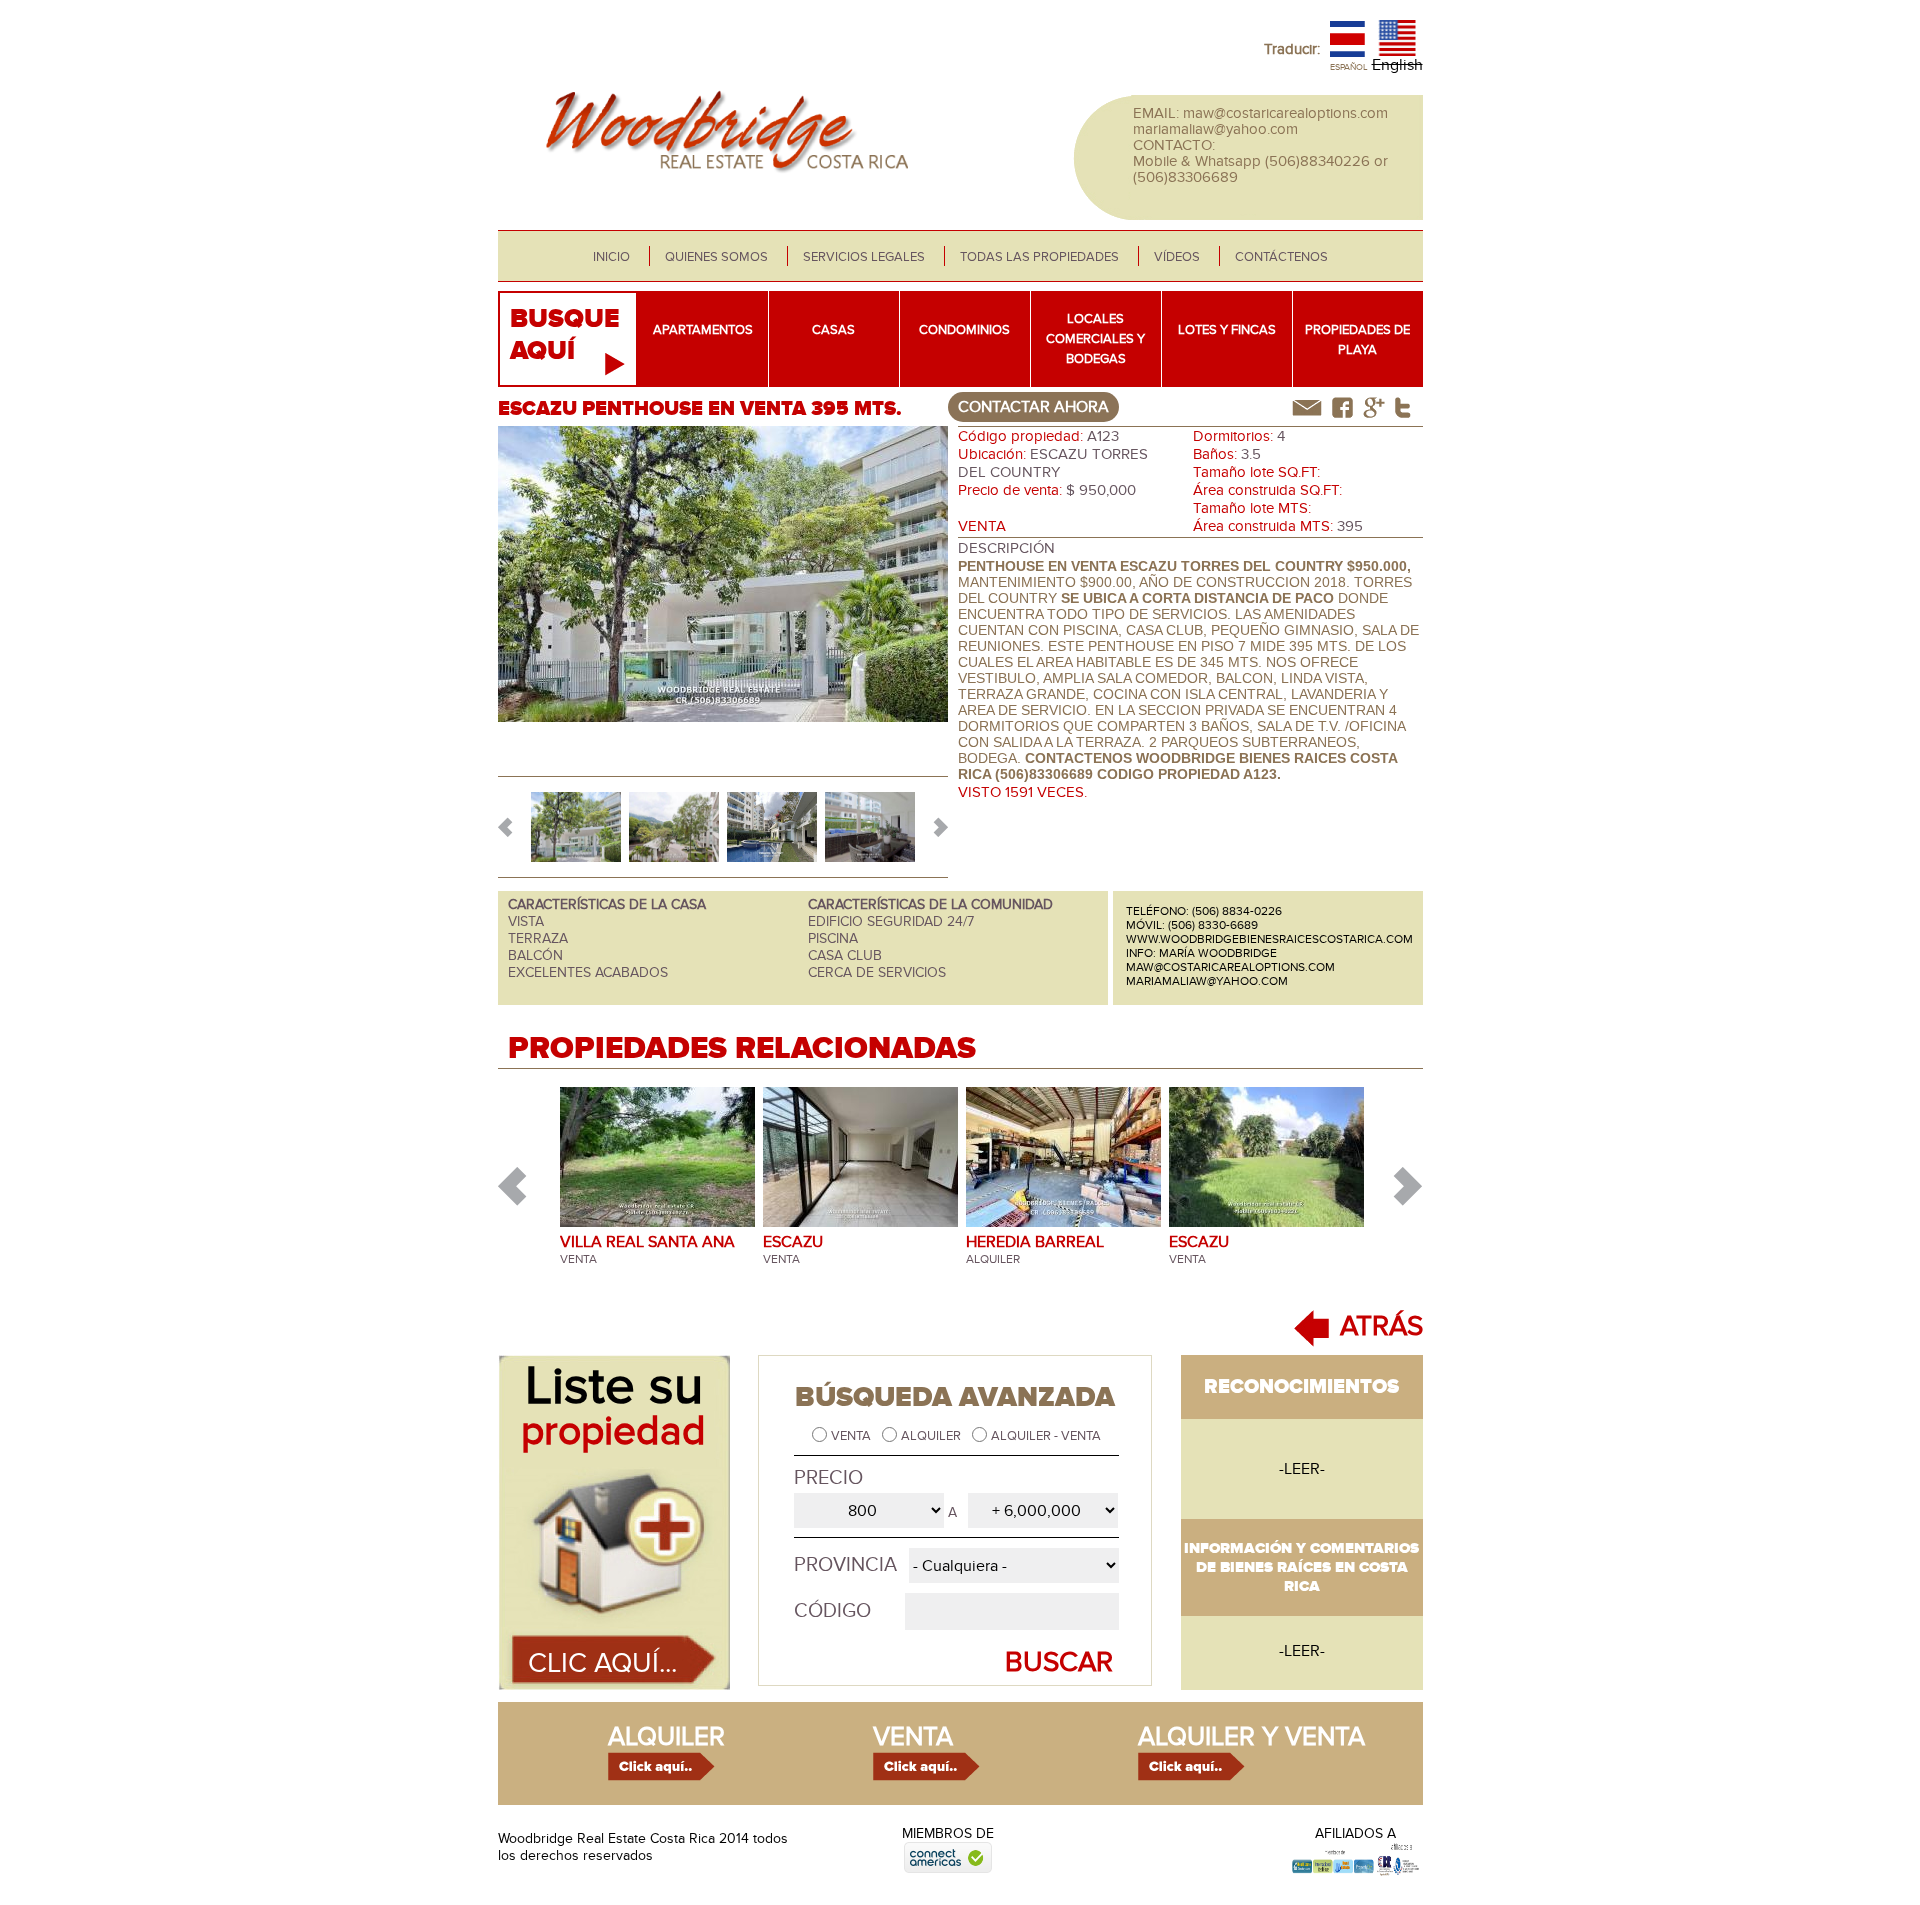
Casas (833, 330)
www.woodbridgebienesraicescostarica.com (1269, 939)
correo (1307, 408)
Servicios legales (864, 257)
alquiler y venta (1251, 1737)
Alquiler (932, 1436)
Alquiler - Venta (1046, 1436)
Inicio (611, 257)
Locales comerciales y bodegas (1095, 339)
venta (913, 1737)
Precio (828, 1478)
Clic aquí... (602, 1663)
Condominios (964, 330)
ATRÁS (1381, 1326)
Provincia (845, 1565)
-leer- (1302, 1469)
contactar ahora (1033, 407)
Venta (852, 1436)
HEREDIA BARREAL (1035, 1242)
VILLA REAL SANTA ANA (647, 1242)
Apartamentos (703, 330)
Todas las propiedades (1039, 257)
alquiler (666, 1737)
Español (1349, 67)
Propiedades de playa (1357, 340)
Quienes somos (716, 257)
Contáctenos (1281, 257)
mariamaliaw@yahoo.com (1215, 129)
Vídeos (1177, 257)
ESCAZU (793, 1242)
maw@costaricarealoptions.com (1285, 113)
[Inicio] (721, 184)
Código (832, 1611)
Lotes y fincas (1227, 330)
